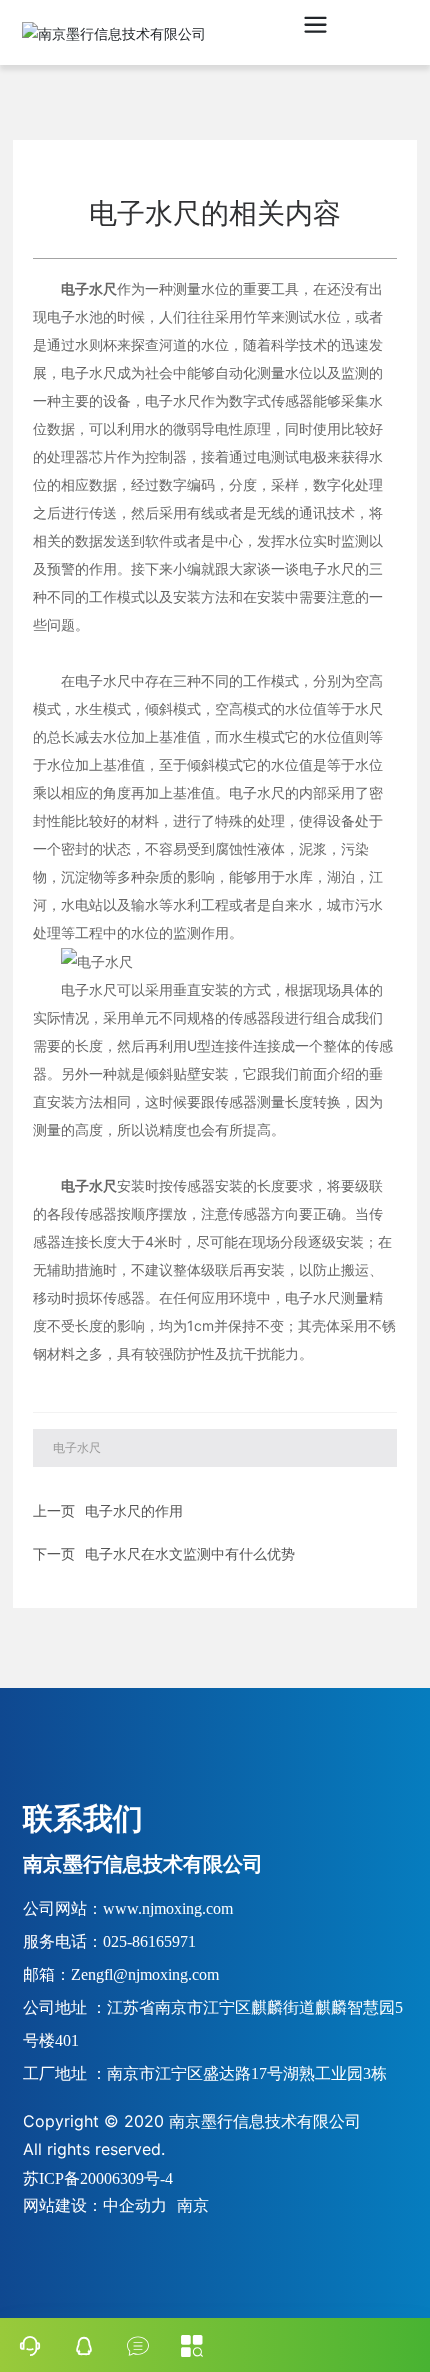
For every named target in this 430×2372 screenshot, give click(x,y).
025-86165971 (149, 1941)
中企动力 (135, 2205)
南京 (193, 2205)
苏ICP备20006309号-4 (98, 2178)
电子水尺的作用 (134, 1510)
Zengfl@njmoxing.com (145, 1974)
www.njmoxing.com (168, 1908)
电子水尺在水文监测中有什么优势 (190, 1553)
